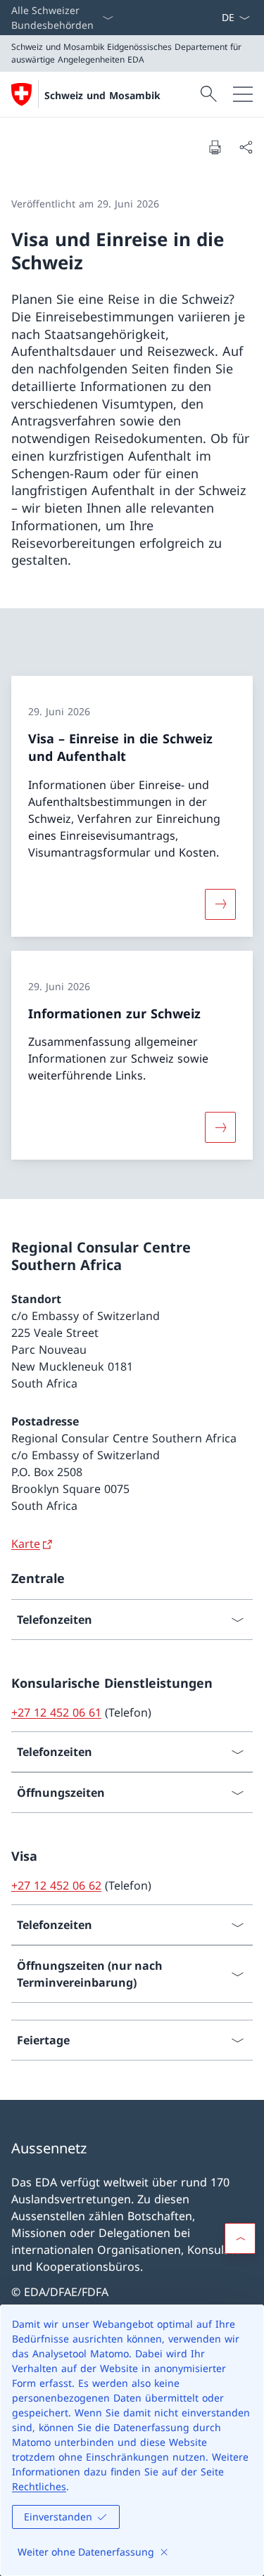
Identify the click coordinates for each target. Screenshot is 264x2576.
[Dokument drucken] (215, 147)
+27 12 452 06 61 (56, 1712)
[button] (240, 2238)
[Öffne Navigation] (243, 94)
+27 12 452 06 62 (56, 1885)
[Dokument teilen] (246, 147)
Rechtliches (39, 2486)
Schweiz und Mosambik (102, 95)
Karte (26, 1544)
